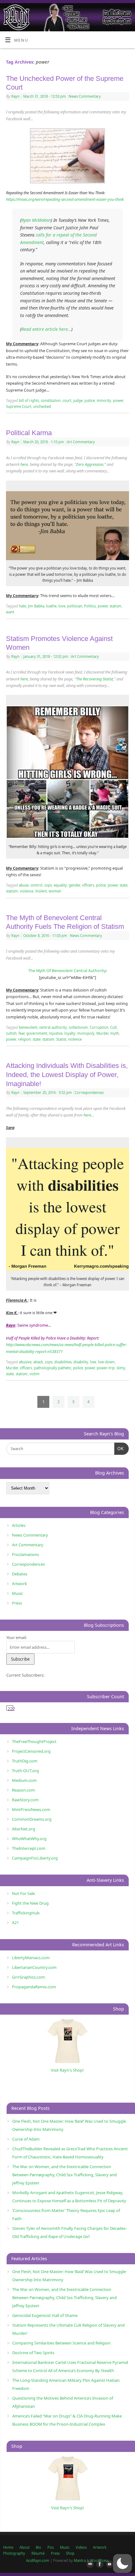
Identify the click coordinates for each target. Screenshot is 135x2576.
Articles (19, 1525)
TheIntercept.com (29, 1848)
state (124, 885)
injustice (56, 1033)
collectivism (78, 1027)
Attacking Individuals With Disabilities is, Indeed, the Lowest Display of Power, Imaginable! (67, 1075)
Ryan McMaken (36, 220)
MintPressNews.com (31, 1809)
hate (22, 606)
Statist (61, 1039)
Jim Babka (36, 606)
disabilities (63, 1362)
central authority (53, 1027)
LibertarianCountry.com (34, 1967)
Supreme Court (19, 406)
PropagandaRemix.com (34, 1987)
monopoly (86, 1033)
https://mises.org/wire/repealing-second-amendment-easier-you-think (65, 199)
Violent (41, 891)
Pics (51, 2547)
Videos (81, 2547)
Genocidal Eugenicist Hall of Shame (45, 2315)
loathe (51, 606)
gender (74, 885)
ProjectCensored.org (31, 1751)
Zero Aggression (90, 464)
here (24, 464)
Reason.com (23, 1790)
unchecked (42, 406)
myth (115, 1033)
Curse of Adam (26, 2139)
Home (8, 2547)
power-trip (106, 1368)
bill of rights (29, 401)
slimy (121, 1368)
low (93, 1362)
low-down (106, 1362)
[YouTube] (108, 2564)
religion (24, 1039)
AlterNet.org (24, 1829)
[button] (122, 2563)
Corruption (99, 1027)
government (37, 1033)
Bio (38, 2547)
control (36, 885)
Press (17, 1603)
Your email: (16, 1637)
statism (116, 606)
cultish (11, 1033)
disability (81, 1362)
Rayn (15, 96)
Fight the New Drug (30, 1903)
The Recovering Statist (94, 679)
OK (119, 1449)
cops (48, 885)
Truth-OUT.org (25, 1771)
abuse (24, 885)
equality (60, 885)
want (10, 612)
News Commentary (85, 96)
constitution (51, 401)
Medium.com (24, 1780)
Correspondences (89, 1093)
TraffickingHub (26, 1913)
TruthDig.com (25, 1761)
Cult (113, 1027)
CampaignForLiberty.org (35, 1858)
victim (35, 1374)
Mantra (80, 2560)
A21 (15, 1923)
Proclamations (25, 1554)
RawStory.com (25, 1800)
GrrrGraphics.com (28, 1977)
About (24, 2547)
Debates (20, 1574)
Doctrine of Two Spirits (33, 2353)
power (118, 401)
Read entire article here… (46, 329)
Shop (70, 2553)
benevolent (28, 1027)
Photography (14, 2553)
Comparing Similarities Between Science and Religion (61, 2343)
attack (38, 1362)
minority (104, 401)
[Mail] (89, 2564)
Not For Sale (23, 1893)
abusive (25, 1362)
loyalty (70, 1033)
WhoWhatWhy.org (29, 1839)
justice (90, 401)
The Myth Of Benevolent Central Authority (67, 971)
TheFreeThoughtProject (34, 1741)
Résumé (38, 2553)
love (62, 606)
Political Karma (29, 433)
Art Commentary (81, 442)
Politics (90, 606)
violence (27, 891)
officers (88, 885)
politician (75, 606)
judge (78, 401)
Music (17, 1593)
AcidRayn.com (38, 2560)
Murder (102, 1033)
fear (22, 1033)
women (55, 891)
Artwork (19, 1584)
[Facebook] (99, 2564)
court (67, 401)
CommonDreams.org (32, 1819)
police (101, 885)
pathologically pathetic (53, 1368)
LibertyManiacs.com (31, 1958)
